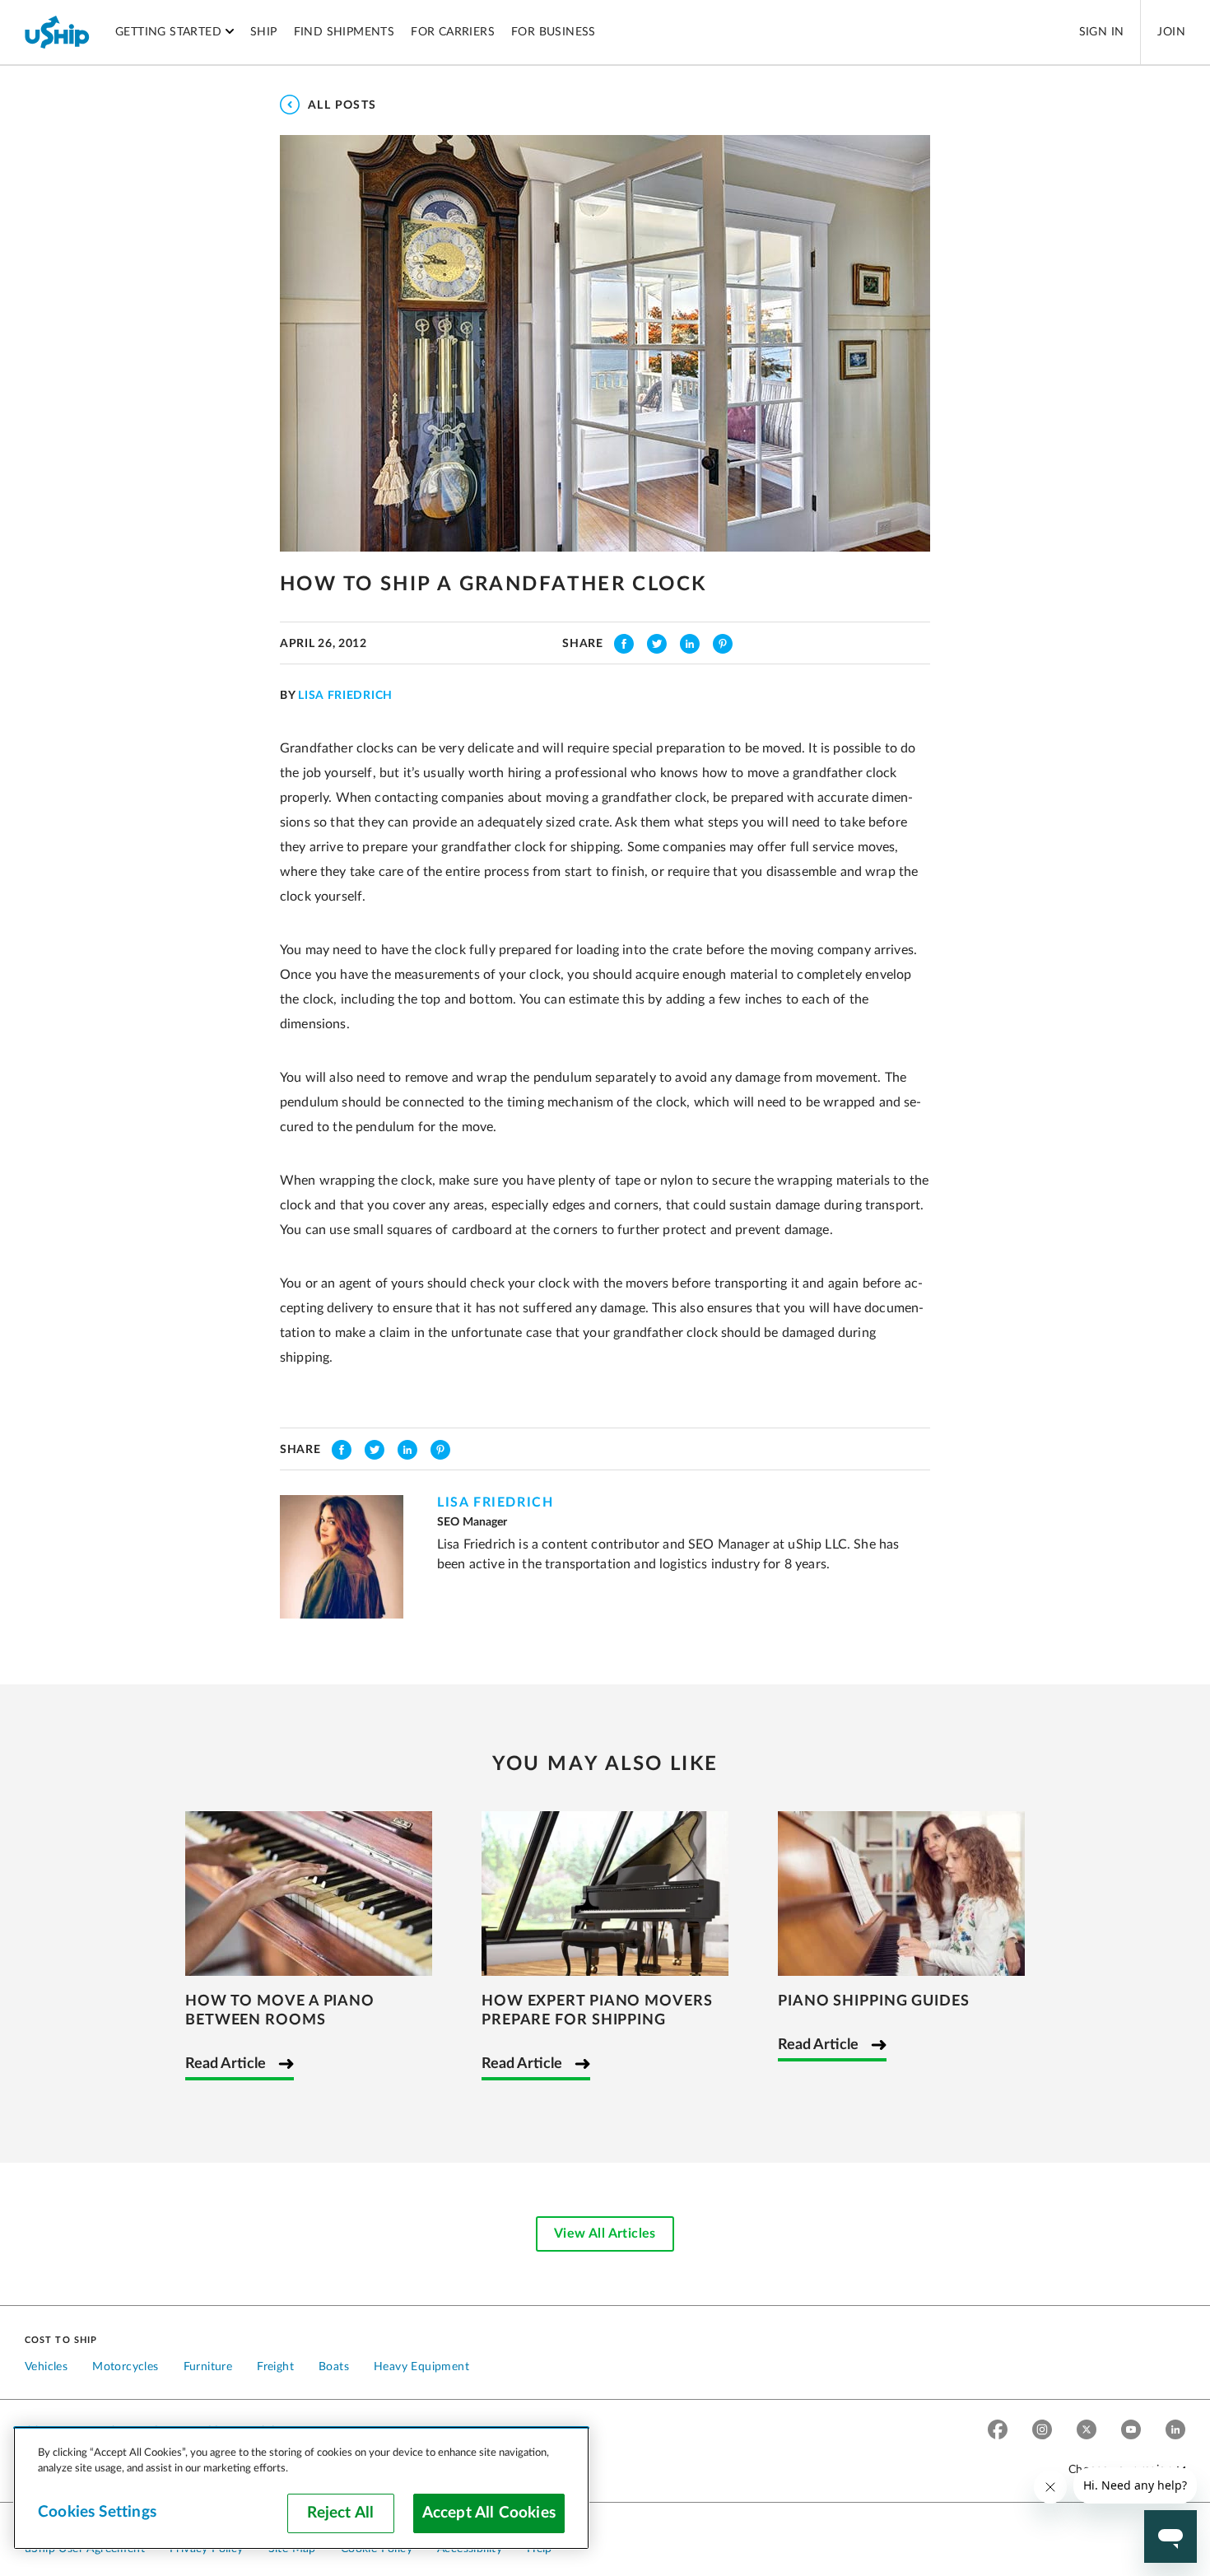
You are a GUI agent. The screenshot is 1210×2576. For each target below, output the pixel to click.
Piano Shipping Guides (874, 2001)
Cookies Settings (97, 2512)
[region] (301, 2488)
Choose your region (1121, 2470)
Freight (275, 2367)
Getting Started (168, 32)
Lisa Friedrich (345, 696)
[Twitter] (1087, 2432)
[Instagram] (1042, 2432)
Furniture (208, 2367)
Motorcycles (125, 2367)
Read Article (226, 2064)
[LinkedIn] (1175, 2432)
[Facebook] (998, 2432)
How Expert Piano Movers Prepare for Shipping (597, 2011)
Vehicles (46, 2367)
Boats (334, 2367)
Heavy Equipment (421, 2367)
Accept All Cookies (489, 2513)
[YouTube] (1131, 2432)
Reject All (340, 2513)
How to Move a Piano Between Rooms (280, 2011)
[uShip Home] (58, 32)
